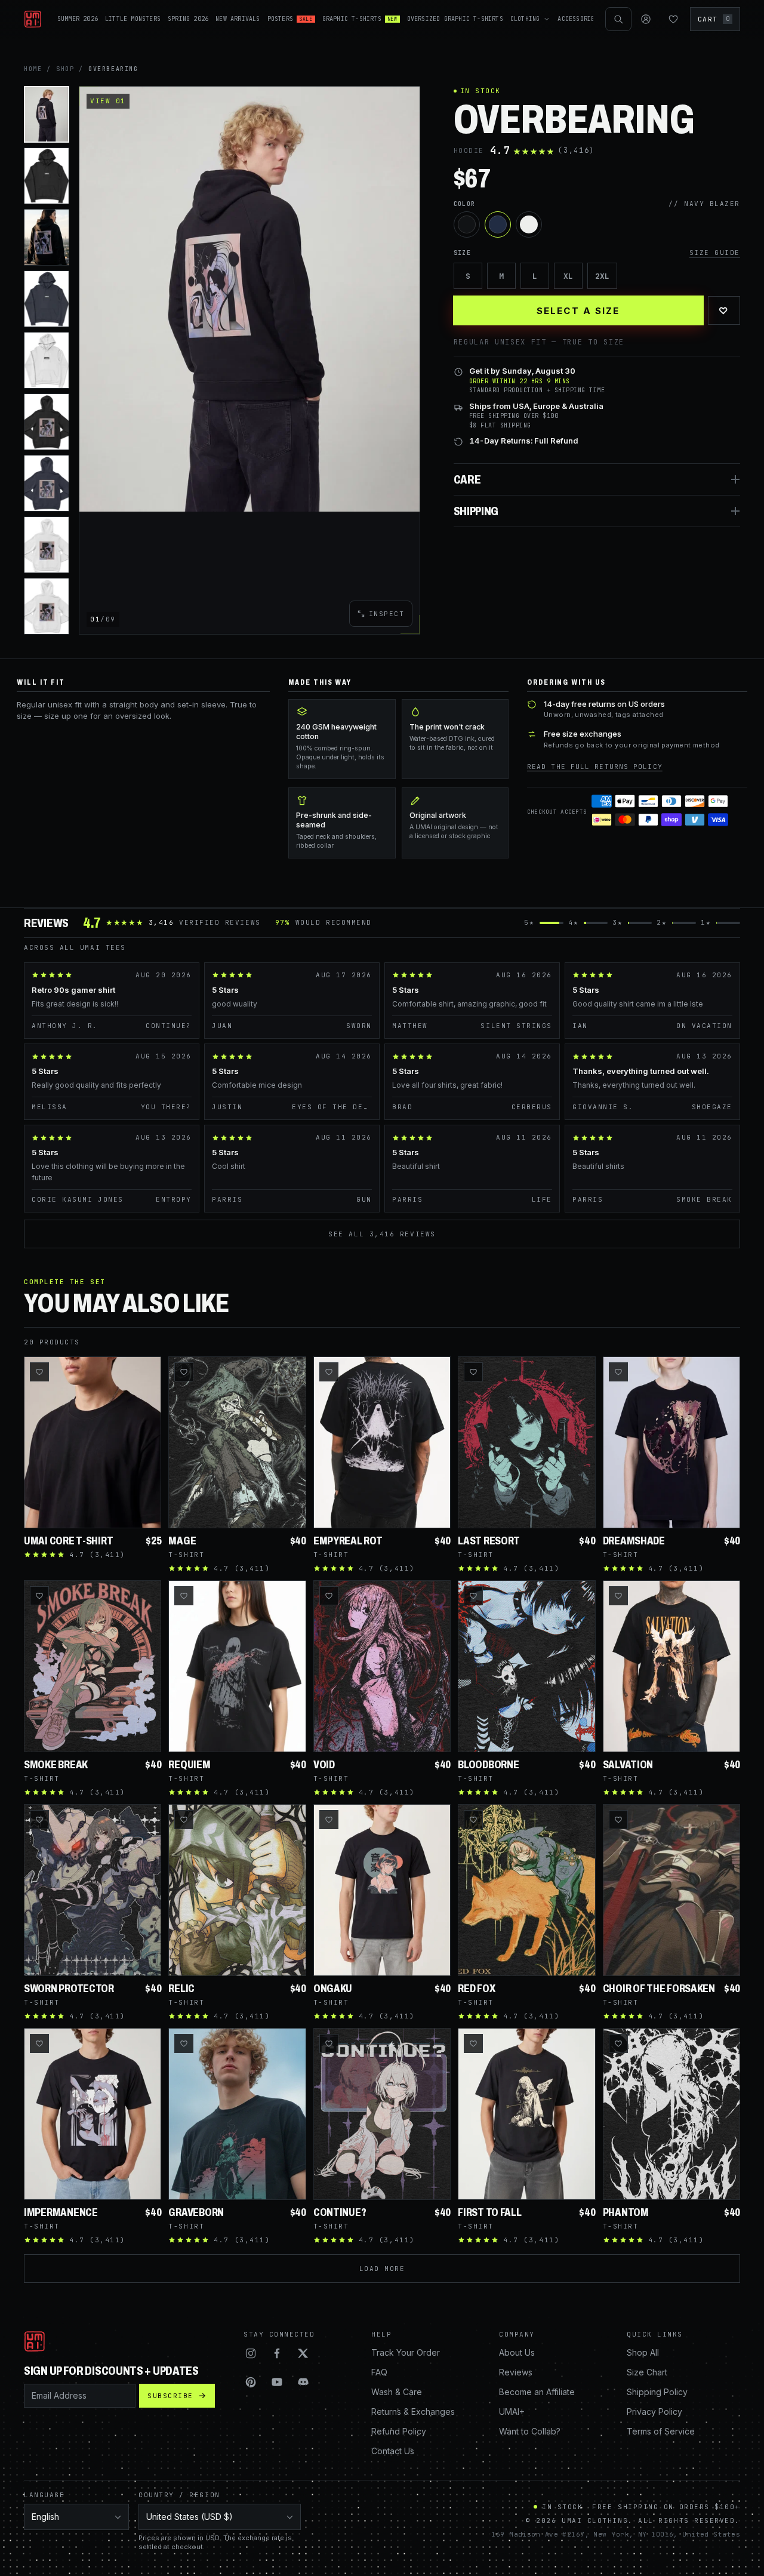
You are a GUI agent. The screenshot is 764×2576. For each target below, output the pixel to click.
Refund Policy (399, 2431)
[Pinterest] (251, 2382)
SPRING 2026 (188, 19)
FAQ (379, 2372)
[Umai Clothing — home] (33, 19)
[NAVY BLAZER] (498, 224)
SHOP (65, 69)
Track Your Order (406, 2352)
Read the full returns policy (595, 767)
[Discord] (303, 2382)
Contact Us (393, 2451)
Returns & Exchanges (413, 2412)
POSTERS (290, 19)
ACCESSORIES (578, 19)
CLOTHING (525, 19)
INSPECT (387, 614)
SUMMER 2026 (78, 19)
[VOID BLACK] (467, 224)
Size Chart (647, 2372)
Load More (382, 2269)
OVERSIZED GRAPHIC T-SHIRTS (455, 19)
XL (568, 276)
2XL (602, 276)
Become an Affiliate (537, 2392)
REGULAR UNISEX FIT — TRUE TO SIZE (539, 342)
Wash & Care (397, 2392)
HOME (33, 69)
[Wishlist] (673, 19)
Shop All (643, 2352)
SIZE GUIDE (715, 253)
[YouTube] (277, 2382)
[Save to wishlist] (39, 1372)
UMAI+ (512, 2412)
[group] (249, 299)
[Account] (646, 19)
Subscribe (170, 2396)
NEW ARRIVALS (238, 19)
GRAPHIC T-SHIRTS (360, 19)
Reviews (516, 2372)
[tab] (47, 114)
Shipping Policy (657, 2392)
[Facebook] (277, 2353)
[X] (303, 2353)
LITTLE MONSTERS (133, 19)
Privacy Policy (654, 2412)
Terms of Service (661, 2431)
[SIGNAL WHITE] (529, 224)
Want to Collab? (530, 2431)
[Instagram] (251, 2353)
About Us (517, 2352)
